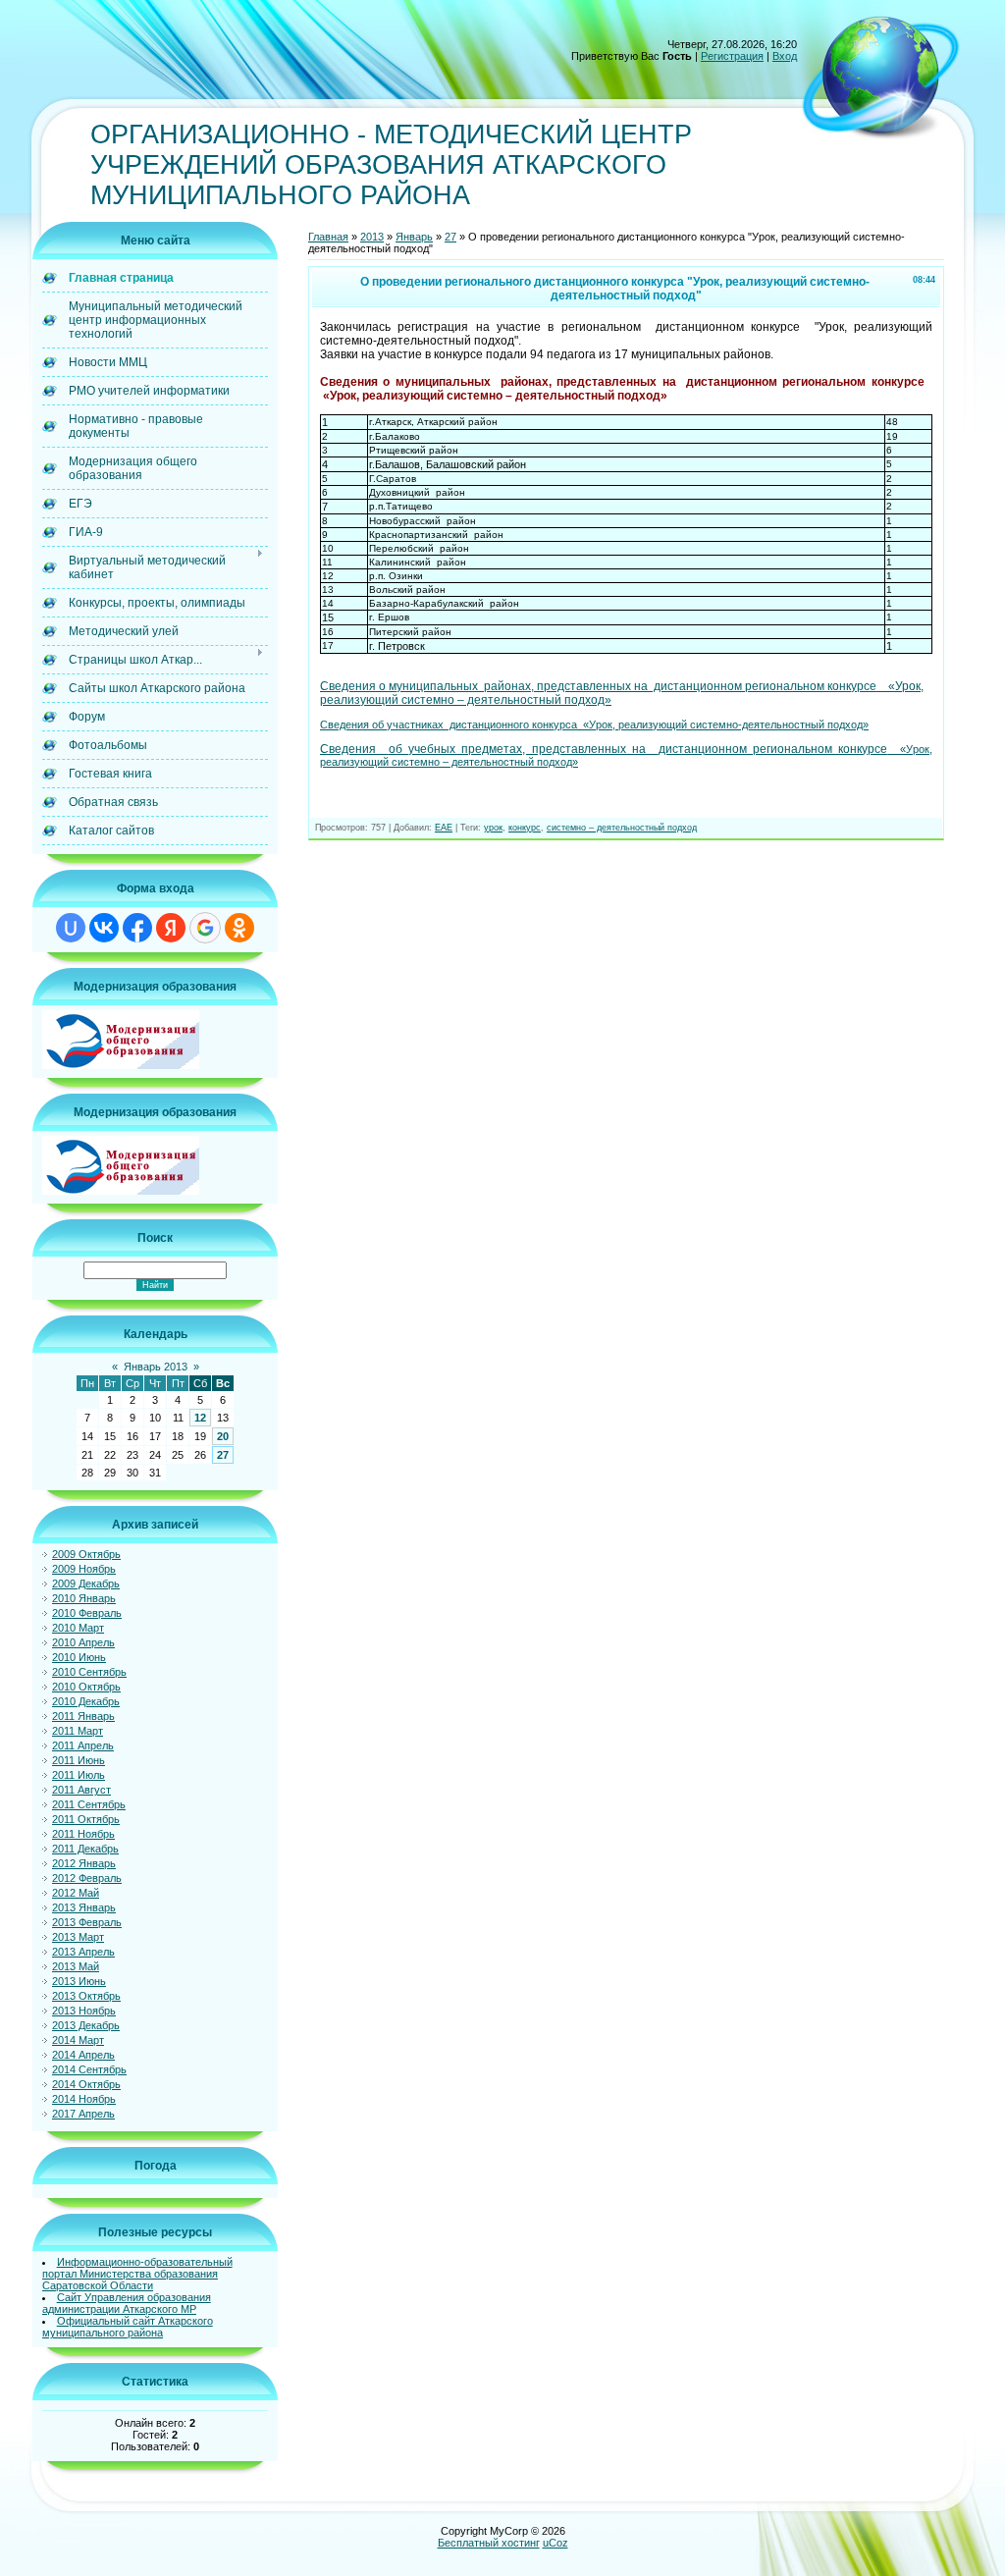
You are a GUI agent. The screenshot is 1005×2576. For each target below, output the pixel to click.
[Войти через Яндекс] (171, 928)
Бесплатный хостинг (489, 2543)
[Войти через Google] (205, 928)
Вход (785, 56)
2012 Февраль (87, 1878)
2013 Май (76, 1966)
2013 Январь (84, 1907)
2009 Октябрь (86, 1554)
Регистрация (732, 56)
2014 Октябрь (86, 2084)
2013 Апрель (83, 1952)
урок (493, 828)
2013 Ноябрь (84, 2011)
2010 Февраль (87, 1613)
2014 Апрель (83, 2055)
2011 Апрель (83, 1745)
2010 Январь (84, 1598)
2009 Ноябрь (84, 1569)
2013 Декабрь (86, 2025)
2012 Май (76, 1893)
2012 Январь (84, 1863)
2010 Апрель (83, 1642)
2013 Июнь (79, 1981)
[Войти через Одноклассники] (239, 928)
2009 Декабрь (86, 1583)
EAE (444, 828)
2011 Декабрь (85, 1849)
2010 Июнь (79, 1657)
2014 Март (78, 2040)
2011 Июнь (79, 1760)
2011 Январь (83, 1716)
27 (223, 1455)
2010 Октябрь (86, 1687)
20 (223, 1436)
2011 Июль (79, 1775)
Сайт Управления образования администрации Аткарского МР (127, 2303)
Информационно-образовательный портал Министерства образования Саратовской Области (137, 2274)
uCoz (555, 2543)
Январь (414, 237)
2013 (372, 237)
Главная (328, 237)
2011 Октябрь (86, 1819)
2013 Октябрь (86, 1996)
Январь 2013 (156, 1367)
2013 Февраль (87, 1922)
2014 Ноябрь (84, 2099)
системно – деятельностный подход (622, 828)
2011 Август (81, 1790)
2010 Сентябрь (89, 1672)
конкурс (525, 828)
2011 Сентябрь (89, 1804)
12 (200, 1418)
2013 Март (78, 1937)
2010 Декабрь (86, 1701)
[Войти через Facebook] (137, 928)
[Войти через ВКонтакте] (104, 928)
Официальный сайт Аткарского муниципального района (128, 2327)
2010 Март (78, 1628)
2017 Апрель (83, 2114)
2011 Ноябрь (83, 1834)
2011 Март (78, 1731)
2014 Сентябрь (89, 2069)
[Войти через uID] (71, 928)
